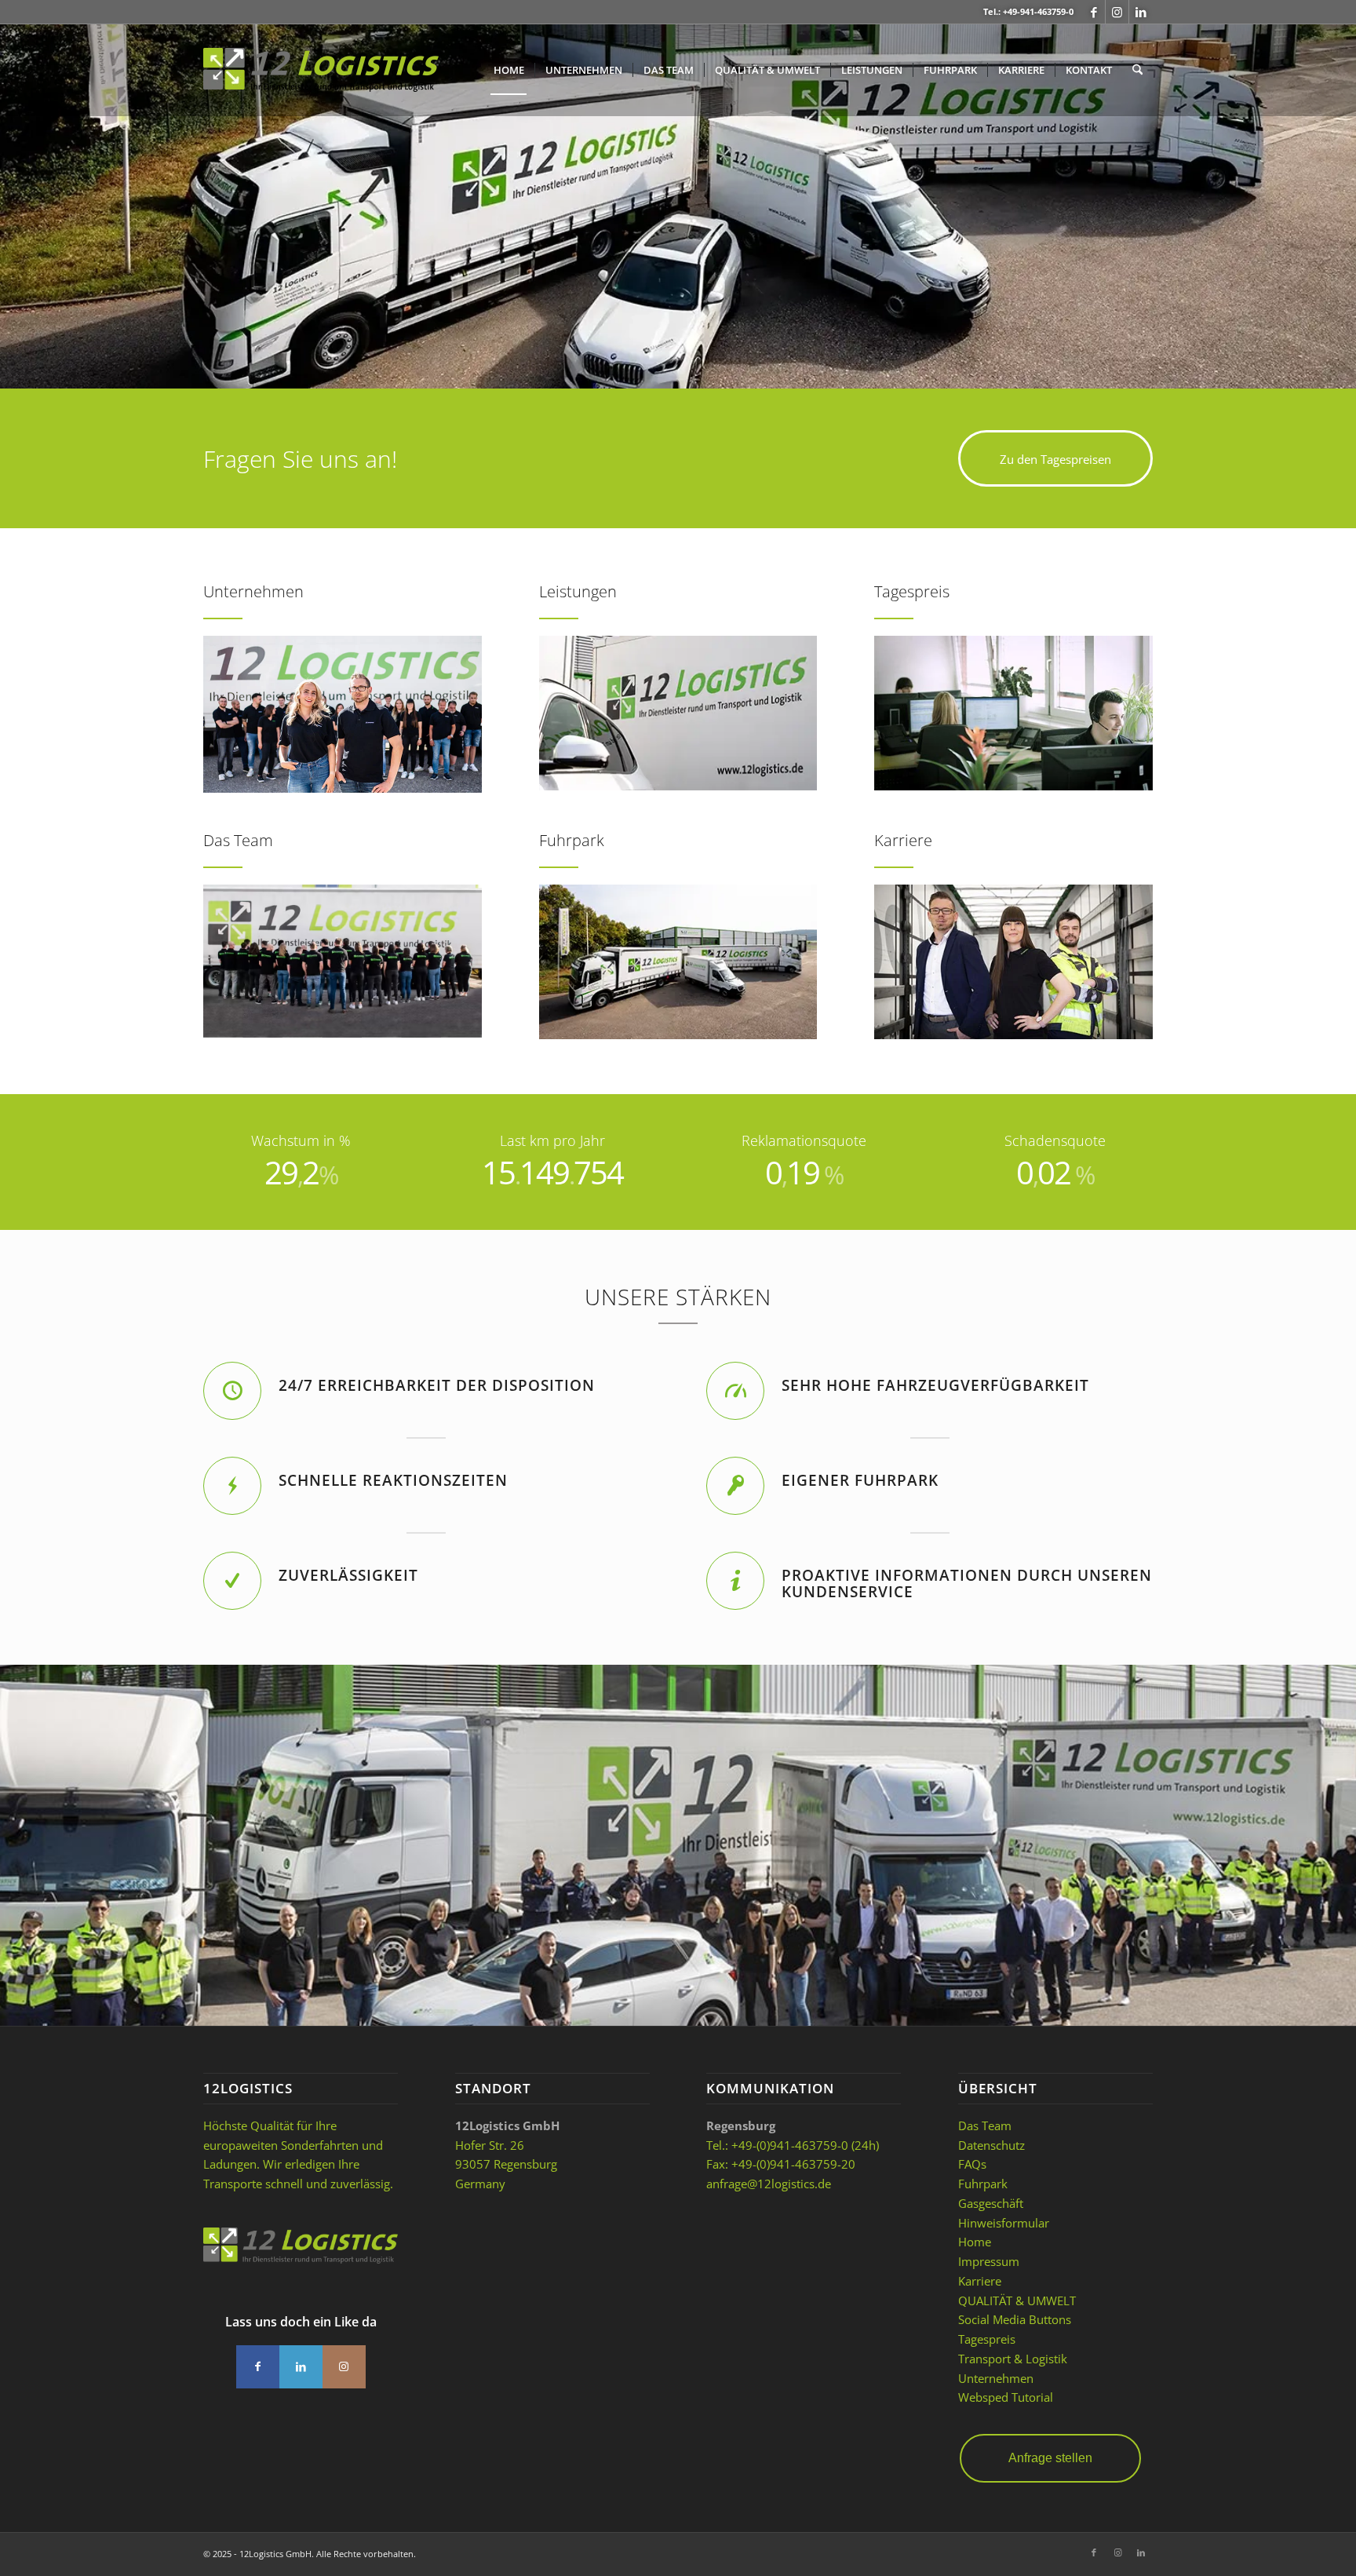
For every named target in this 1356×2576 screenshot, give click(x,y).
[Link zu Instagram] (1117, 12)
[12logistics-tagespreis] (1013, 713)
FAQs (972, 2164)
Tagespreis (987, 2339)
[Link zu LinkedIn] (1141, 12)
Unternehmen (996, 2378)
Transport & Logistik (1013, 2359)
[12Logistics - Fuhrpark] (678, 962)
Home (975, 2242)
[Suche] (1137, 70)
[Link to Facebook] (258, 2367)
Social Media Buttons (1015, 2319)
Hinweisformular (1004, 2223)
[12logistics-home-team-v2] (343, 714)
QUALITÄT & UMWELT (1017, 2301)
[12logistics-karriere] (1013, 962)
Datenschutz (991, 2145)
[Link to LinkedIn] (301, 2367)
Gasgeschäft (991, 2203)
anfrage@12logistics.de (769, 2184)
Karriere (980, 2281)
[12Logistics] (321, 82)
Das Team (985, 2125)
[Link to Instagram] (344, 2367)
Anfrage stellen (1050, 2458)
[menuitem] (509, 70)
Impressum (989, 2261)
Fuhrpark (983, 2184)
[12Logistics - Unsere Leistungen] (678, 713)
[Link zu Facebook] (1094, 12)
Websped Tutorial (1006, 2397)
